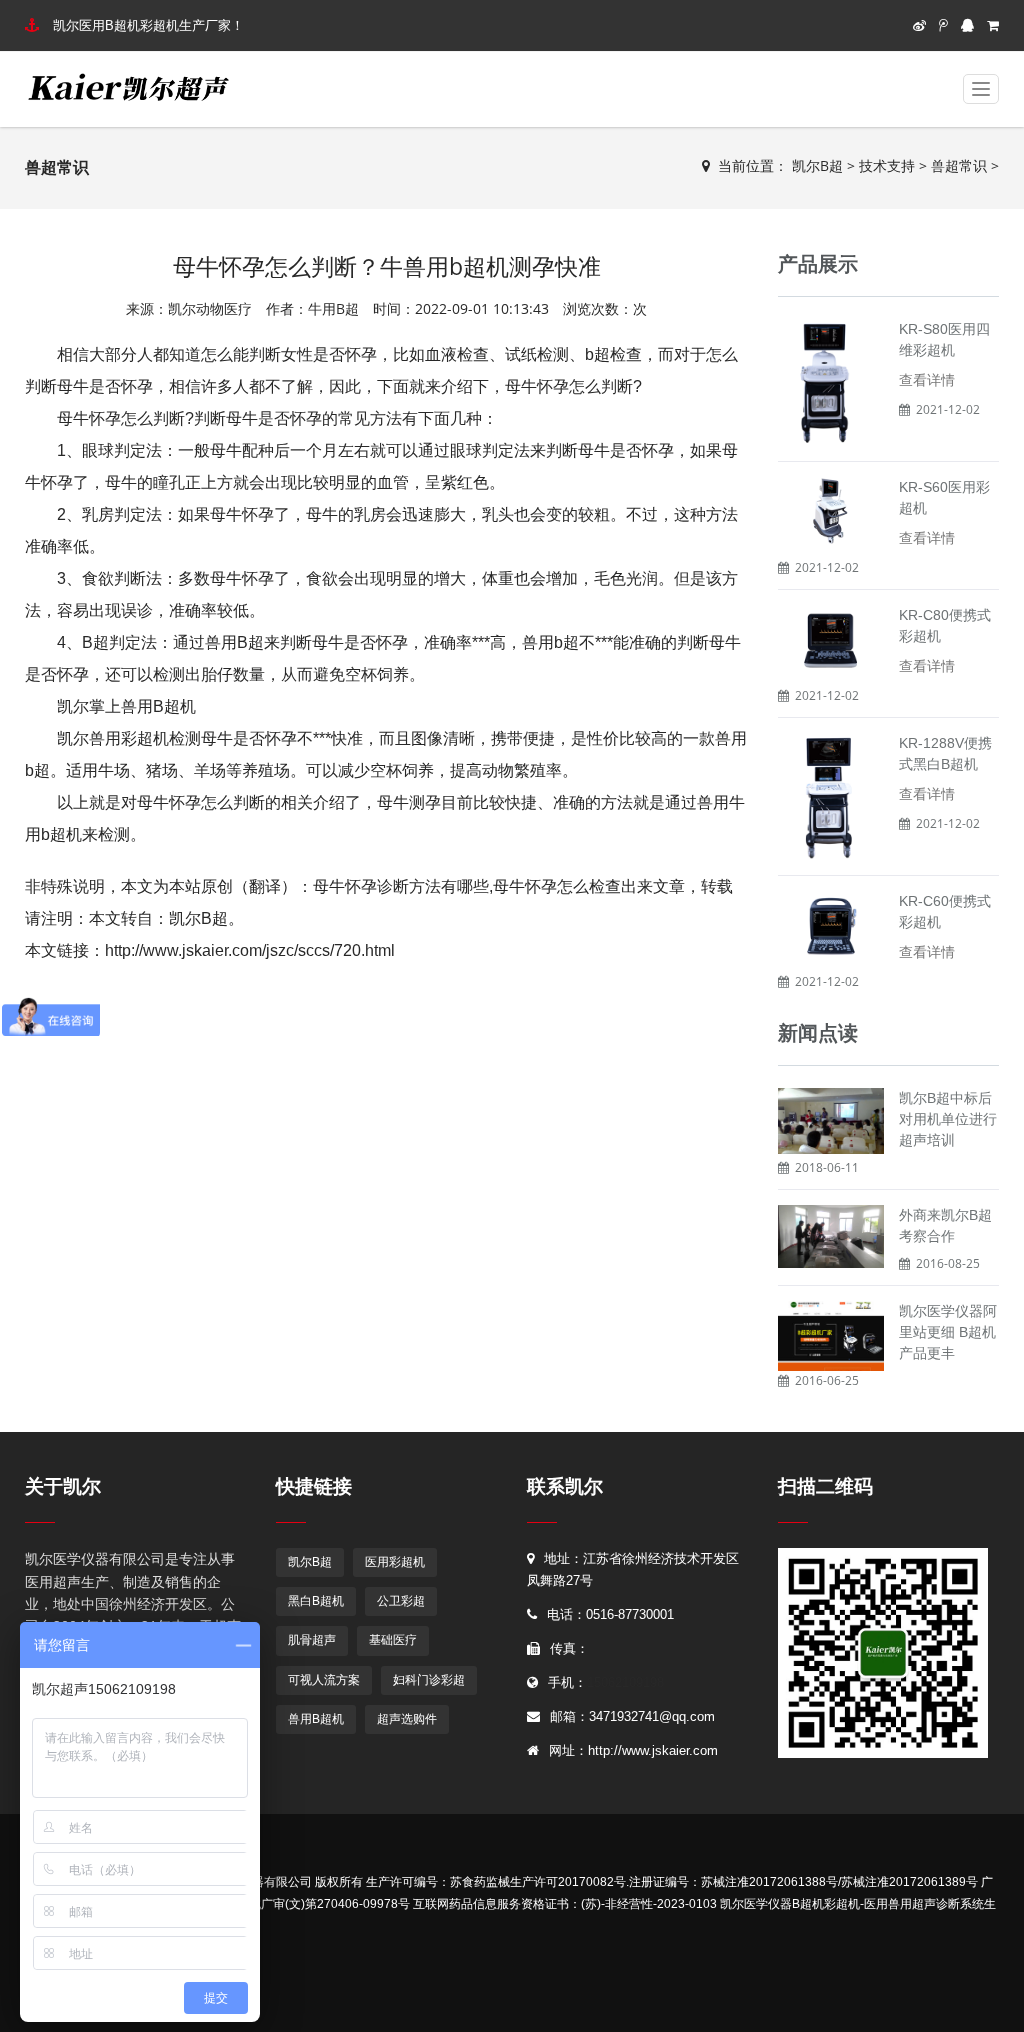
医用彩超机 (395, 1562)
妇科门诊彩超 (429, 1680)
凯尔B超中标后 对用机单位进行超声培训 (948, 1119)
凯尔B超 (817, 165)
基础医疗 (393, 1640)
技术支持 (887, 165)
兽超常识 (959, 165)
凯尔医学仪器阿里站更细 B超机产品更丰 (948, 1332)
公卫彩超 (401, 1601)
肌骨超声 (312, 1640)
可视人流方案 (324, 1680)
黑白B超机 (316, 1601)
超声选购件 (407, 1719)
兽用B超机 (316, 1719)
